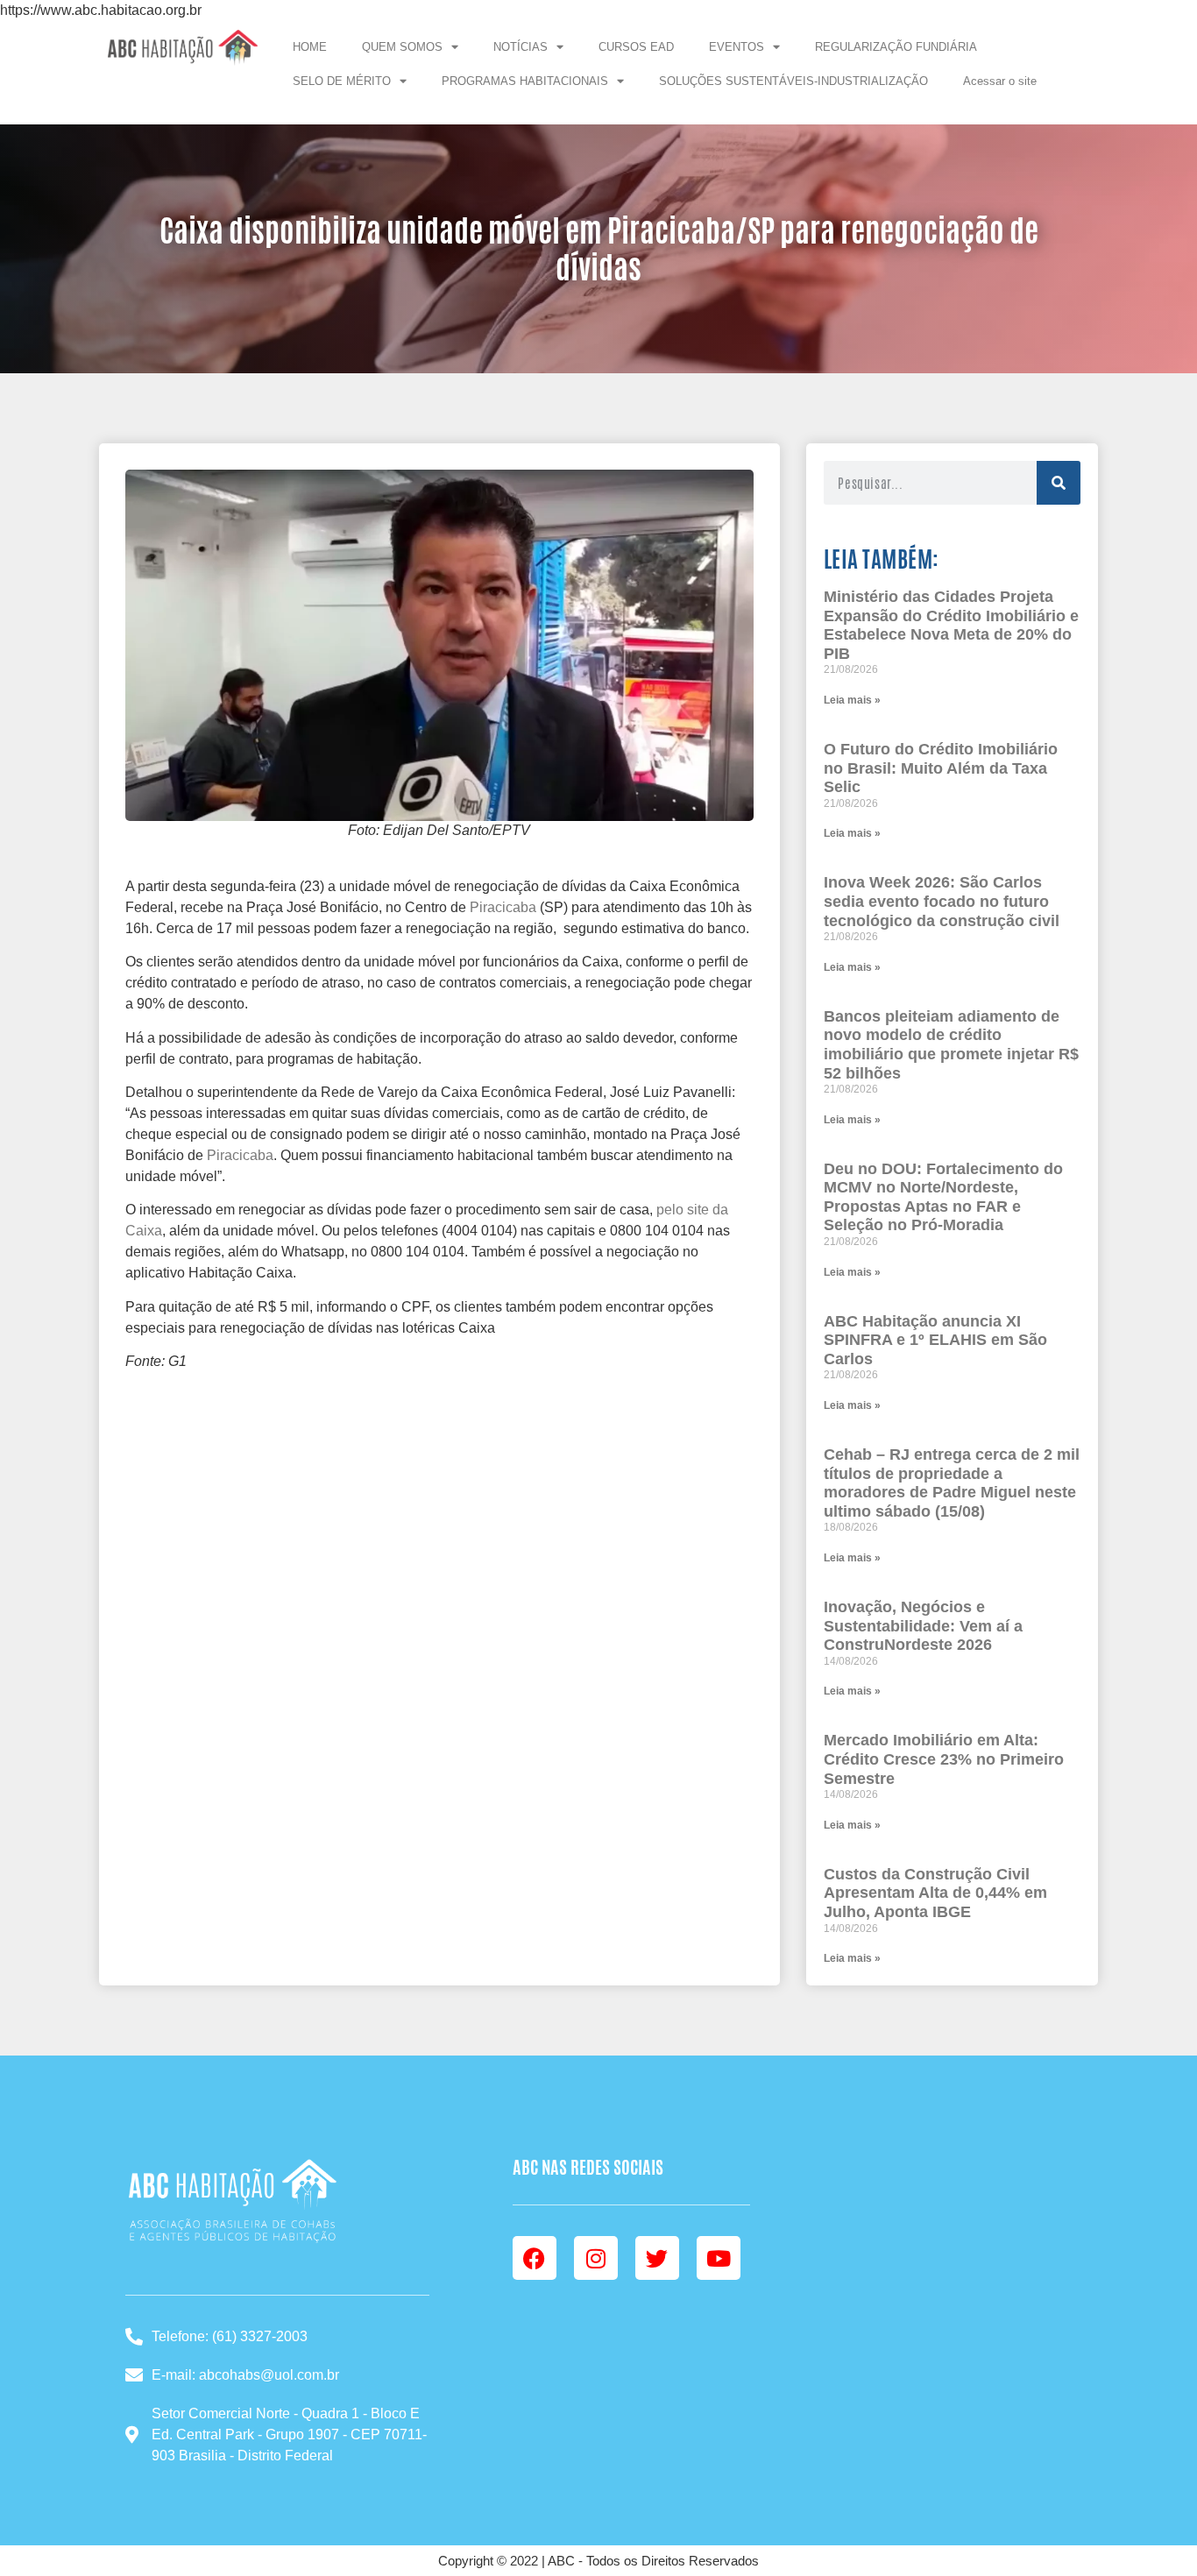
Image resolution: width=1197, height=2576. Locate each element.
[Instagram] (596, 2258)
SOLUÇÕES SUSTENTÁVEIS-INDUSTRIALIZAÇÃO (793, 81)
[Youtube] (719, 2258)
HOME (310, 47)
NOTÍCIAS (521, 47)
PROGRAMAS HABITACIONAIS (525, 81)
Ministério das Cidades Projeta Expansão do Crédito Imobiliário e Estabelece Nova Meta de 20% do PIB (951, 625)
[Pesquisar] (1059, 483)
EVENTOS (737, 47)
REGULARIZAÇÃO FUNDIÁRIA (896, 47)
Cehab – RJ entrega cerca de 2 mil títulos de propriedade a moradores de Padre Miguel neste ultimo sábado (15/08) (952, 1483)
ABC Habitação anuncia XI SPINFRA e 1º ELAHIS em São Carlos (935, 1340)
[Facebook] (535, 2258)
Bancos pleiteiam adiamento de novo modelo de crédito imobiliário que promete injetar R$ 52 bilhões (951, 1045)
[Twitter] (657, 2258)
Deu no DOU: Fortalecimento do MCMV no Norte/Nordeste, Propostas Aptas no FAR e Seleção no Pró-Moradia (943, 1197)
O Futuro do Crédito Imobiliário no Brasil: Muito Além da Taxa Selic (941, 768)
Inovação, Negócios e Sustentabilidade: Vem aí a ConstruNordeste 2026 (923, 1626)
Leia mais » (852, 700)
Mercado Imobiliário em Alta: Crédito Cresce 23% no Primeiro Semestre (944, 1759)
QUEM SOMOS (402, 47)
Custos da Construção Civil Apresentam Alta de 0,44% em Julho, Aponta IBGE (935, 1893)
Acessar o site (1000, 81)
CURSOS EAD (636, 47)
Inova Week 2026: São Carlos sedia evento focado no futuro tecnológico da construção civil (942, 901)
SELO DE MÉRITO (342, 81)
